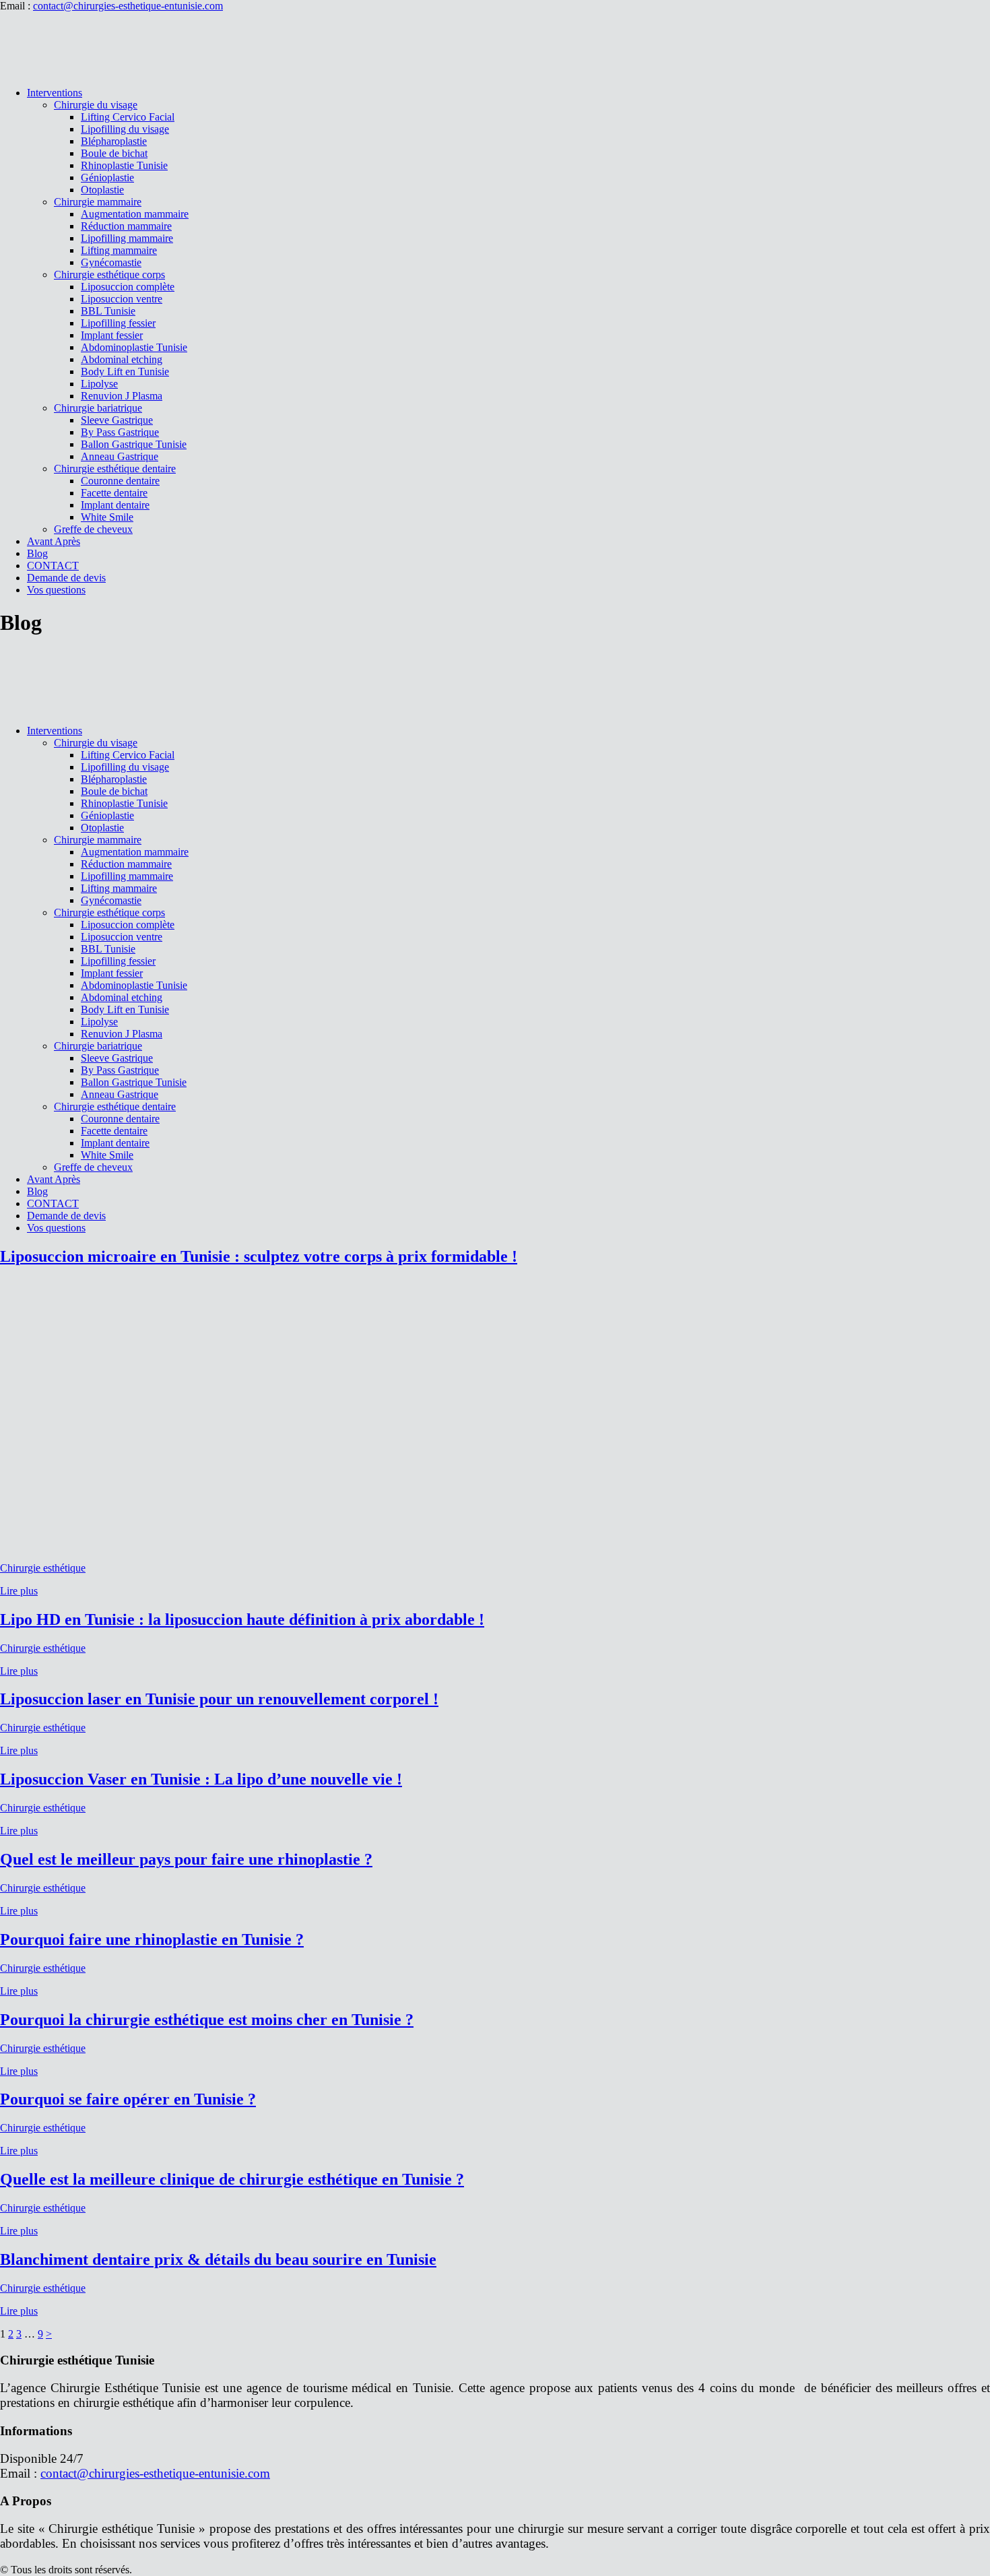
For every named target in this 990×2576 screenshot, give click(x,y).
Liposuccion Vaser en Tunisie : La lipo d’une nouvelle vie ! (201, 1779)
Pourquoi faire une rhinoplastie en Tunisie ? (152, 1939)
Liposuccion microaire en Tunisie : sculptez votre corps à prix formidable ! (259, 1256)
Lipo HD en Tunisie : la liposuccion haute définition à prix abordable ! (242, 1619)
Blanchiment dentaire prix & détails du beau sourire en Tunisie (218, 2259)
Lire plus (19, 1591)
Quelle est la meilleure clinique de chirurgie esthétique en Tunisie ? (232, 2179)
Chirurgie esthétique (43, 1568)
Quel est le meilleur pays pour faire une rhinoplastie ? (186, 1859)
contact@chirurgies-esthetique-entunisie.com (128, 6)
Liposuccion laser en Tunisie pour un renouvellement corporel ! (219, 1699)
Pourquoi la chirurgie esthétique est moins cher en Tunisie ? (207, 2020)
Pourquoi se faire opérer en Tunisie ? (128, 2099)
